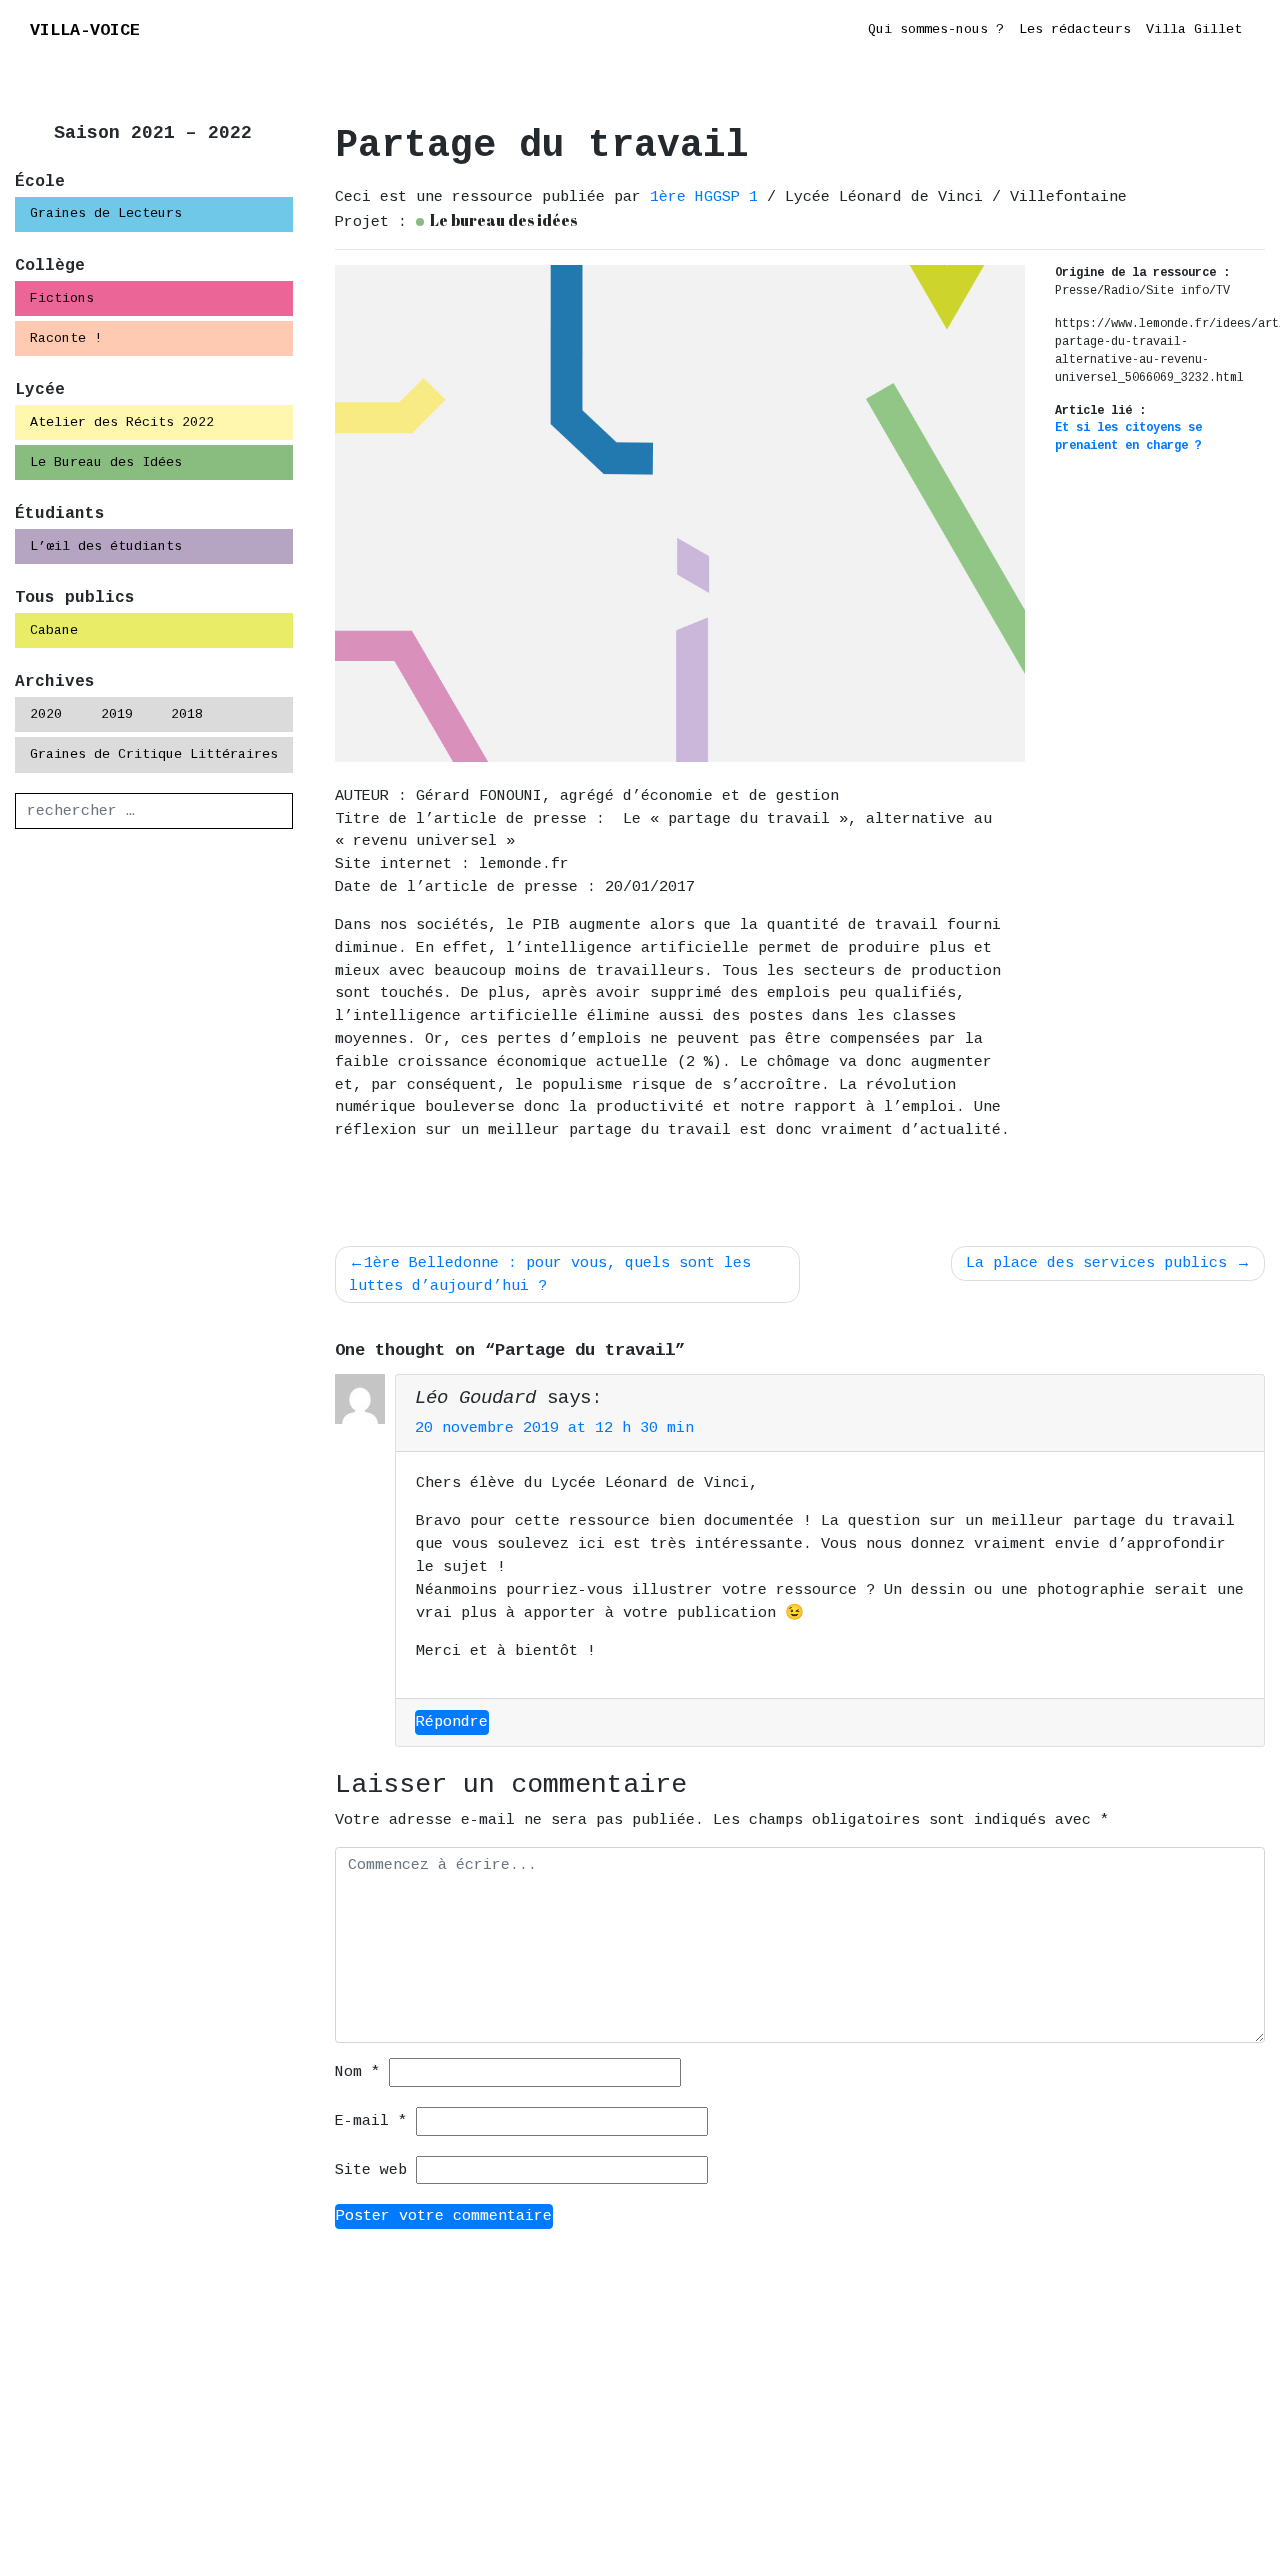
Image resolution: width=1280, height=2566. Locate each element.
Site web (371, 2170)
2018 (187, 714)
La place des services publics (1096, 1263)
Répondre (452, 1722)
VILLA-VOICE (85, 30)
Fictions (62, 298)
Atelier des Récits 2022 (122, 422)
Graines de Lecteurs (106, 213)
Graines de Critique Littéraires (154, 754)
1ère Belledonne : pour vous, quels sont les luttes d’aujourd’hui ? (550, 1274)
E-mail (371, 2121)
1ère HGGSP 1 (708, 197)
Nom (357, 2072)
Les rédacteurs (1075, 29)
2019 (117, 714)
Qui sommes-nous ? (936, 29)
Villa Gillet (1194, 29)
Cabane (54, 630)
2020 (46, 714)
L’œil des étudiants (106, 546)
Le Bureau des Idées (106, 462)
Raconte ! (66, 338)
